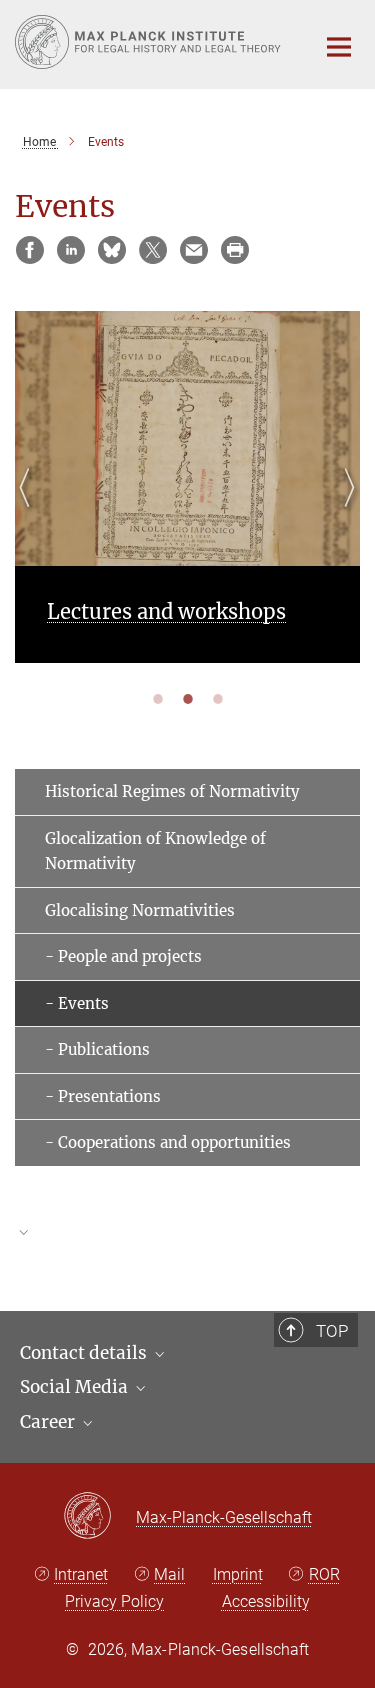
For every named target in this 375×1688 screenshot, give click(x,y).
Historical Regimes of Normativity (172, 791)
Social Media (76, 1387)
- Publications (97, 1049)
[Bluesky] (112, 250)
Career (49, 1422)
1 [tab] (158, 698)
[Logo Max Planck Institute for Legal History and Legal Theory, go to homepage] (150, 42)
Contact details (85, 1353)
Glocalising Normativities (140, 910)
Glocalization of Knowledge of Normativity (155, 851)
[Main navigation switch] (339, 47)
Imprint (238, 1574)
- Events (77, 1003)
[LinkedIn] (71, 250)
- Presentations (103, 1096)
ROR (324, 1574)
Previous (30, 511)
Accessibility (266, 1601)
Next (344, 511)
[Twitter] (153, 250)
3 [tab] (218, 698)
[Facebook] (30, 250)
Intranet (81, 1574)
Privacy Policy (114, 1601)
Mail (169, 1574)
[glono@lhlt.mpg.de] (187, 1242)
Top (332, 1331)
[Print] (235, 250)
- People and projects (123, 956)
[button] (187, 1232)
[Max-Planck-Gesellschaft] (99, 1517)
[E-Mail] (194, 250)
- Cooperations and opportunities (168, 1142)
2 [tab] (188, 698)
